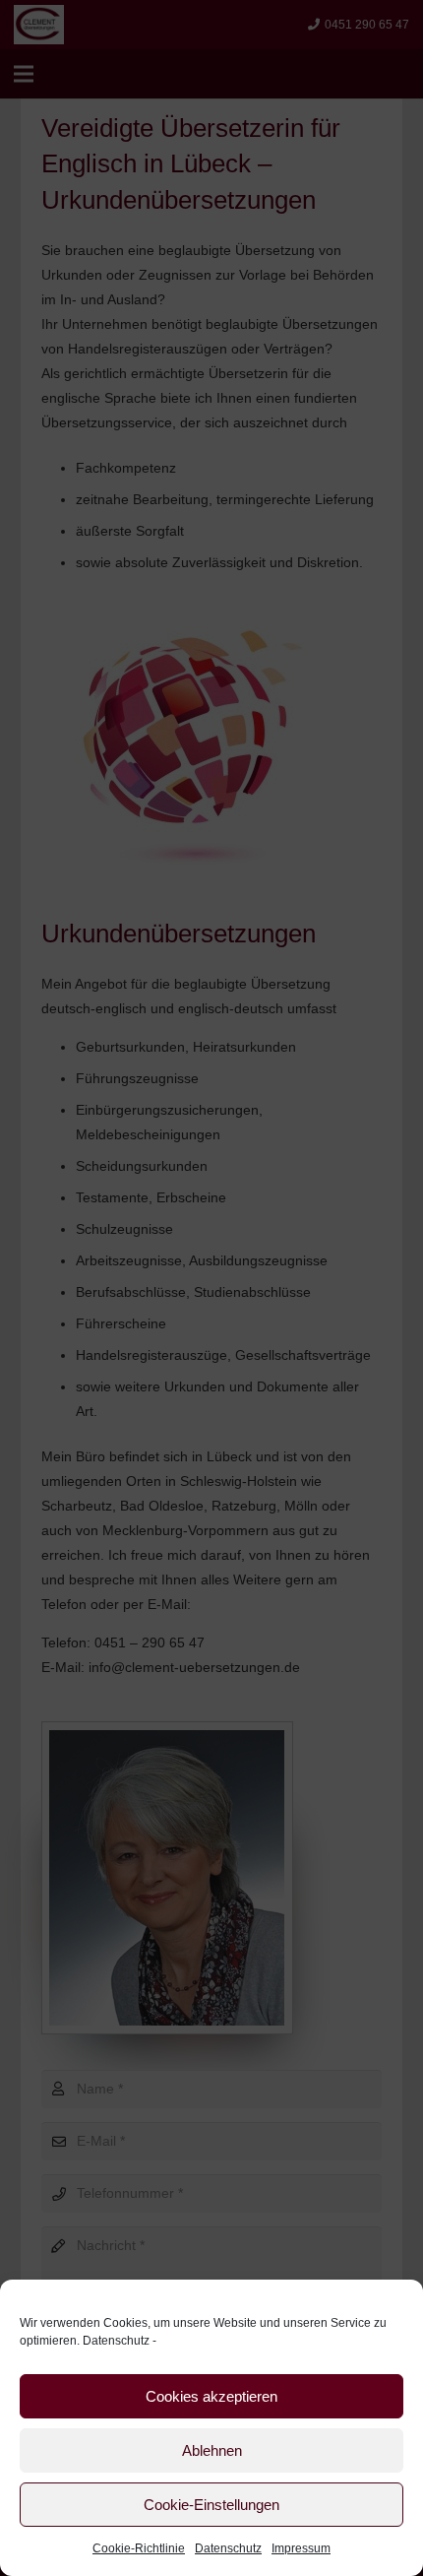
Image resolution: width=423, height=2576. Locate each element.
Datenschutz (116, 2341)
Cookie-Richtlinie (139, 2548)
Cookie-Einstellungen (211, 2505)
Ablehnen (212, 2450)
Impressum (301, 2548)
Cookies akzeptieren (211, 2396)
